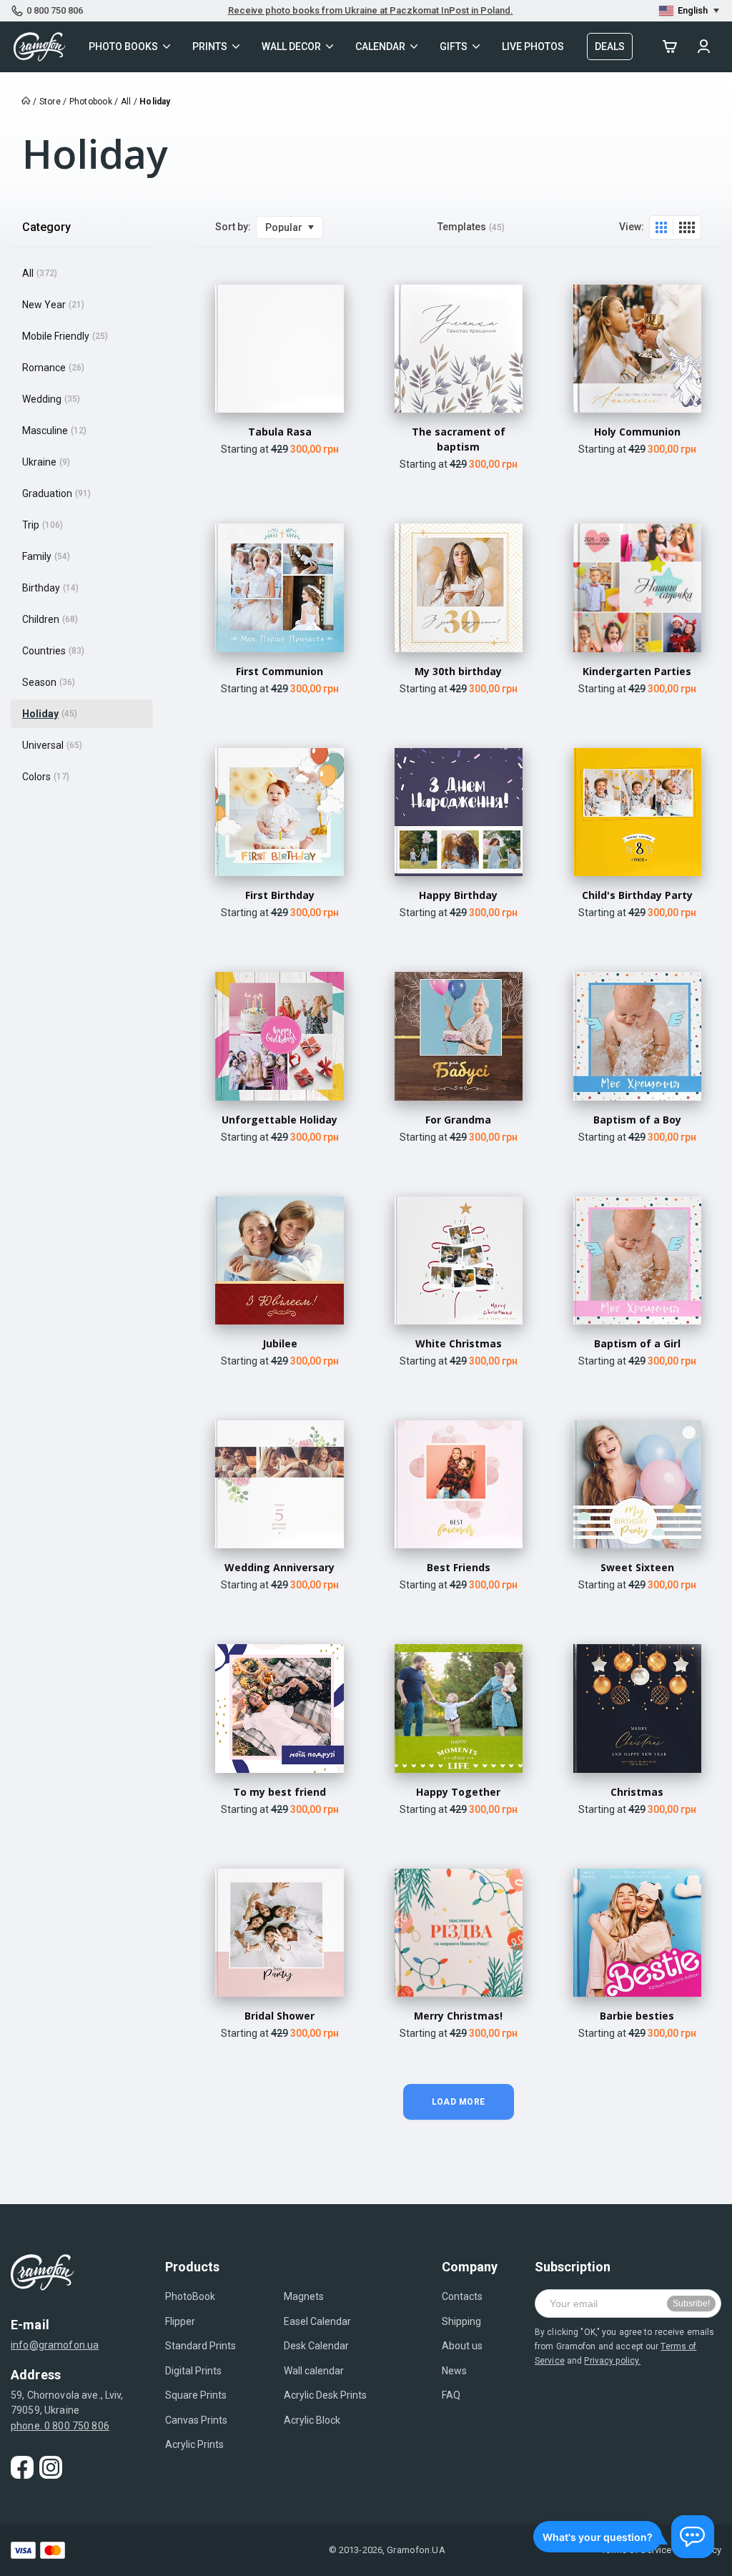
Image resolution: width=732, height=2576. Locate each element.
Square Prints (196, 2395)
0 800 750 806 (55, 10)
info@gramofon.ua (55, 2345)
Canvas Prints (196, 2420)
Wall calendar (314, 2371)
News (454, 2371)
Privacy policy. (612, 2361)
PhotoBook (190, 2296)
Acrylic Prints (194, 2444)
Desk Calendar (316, 2346)
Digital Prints (193, 2371)
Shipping (461, 2321)
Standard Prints (201, 2346)
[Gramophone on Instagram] (51, 2467)
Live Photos (533, 46)
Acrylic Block (312, 2420)
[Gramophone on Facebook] (22, 2467)
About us (462, 2346)
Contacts (462, 2296)
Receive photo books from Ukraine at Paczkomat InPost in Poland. (371, 10)
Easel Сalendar (317, 2321)
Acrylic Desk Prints (325, 2395)
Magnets (304, 2296)
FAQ (451, 2395)
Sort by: (233, 227)
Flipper (180, 2321)
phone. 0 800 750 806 (60, 2426)
